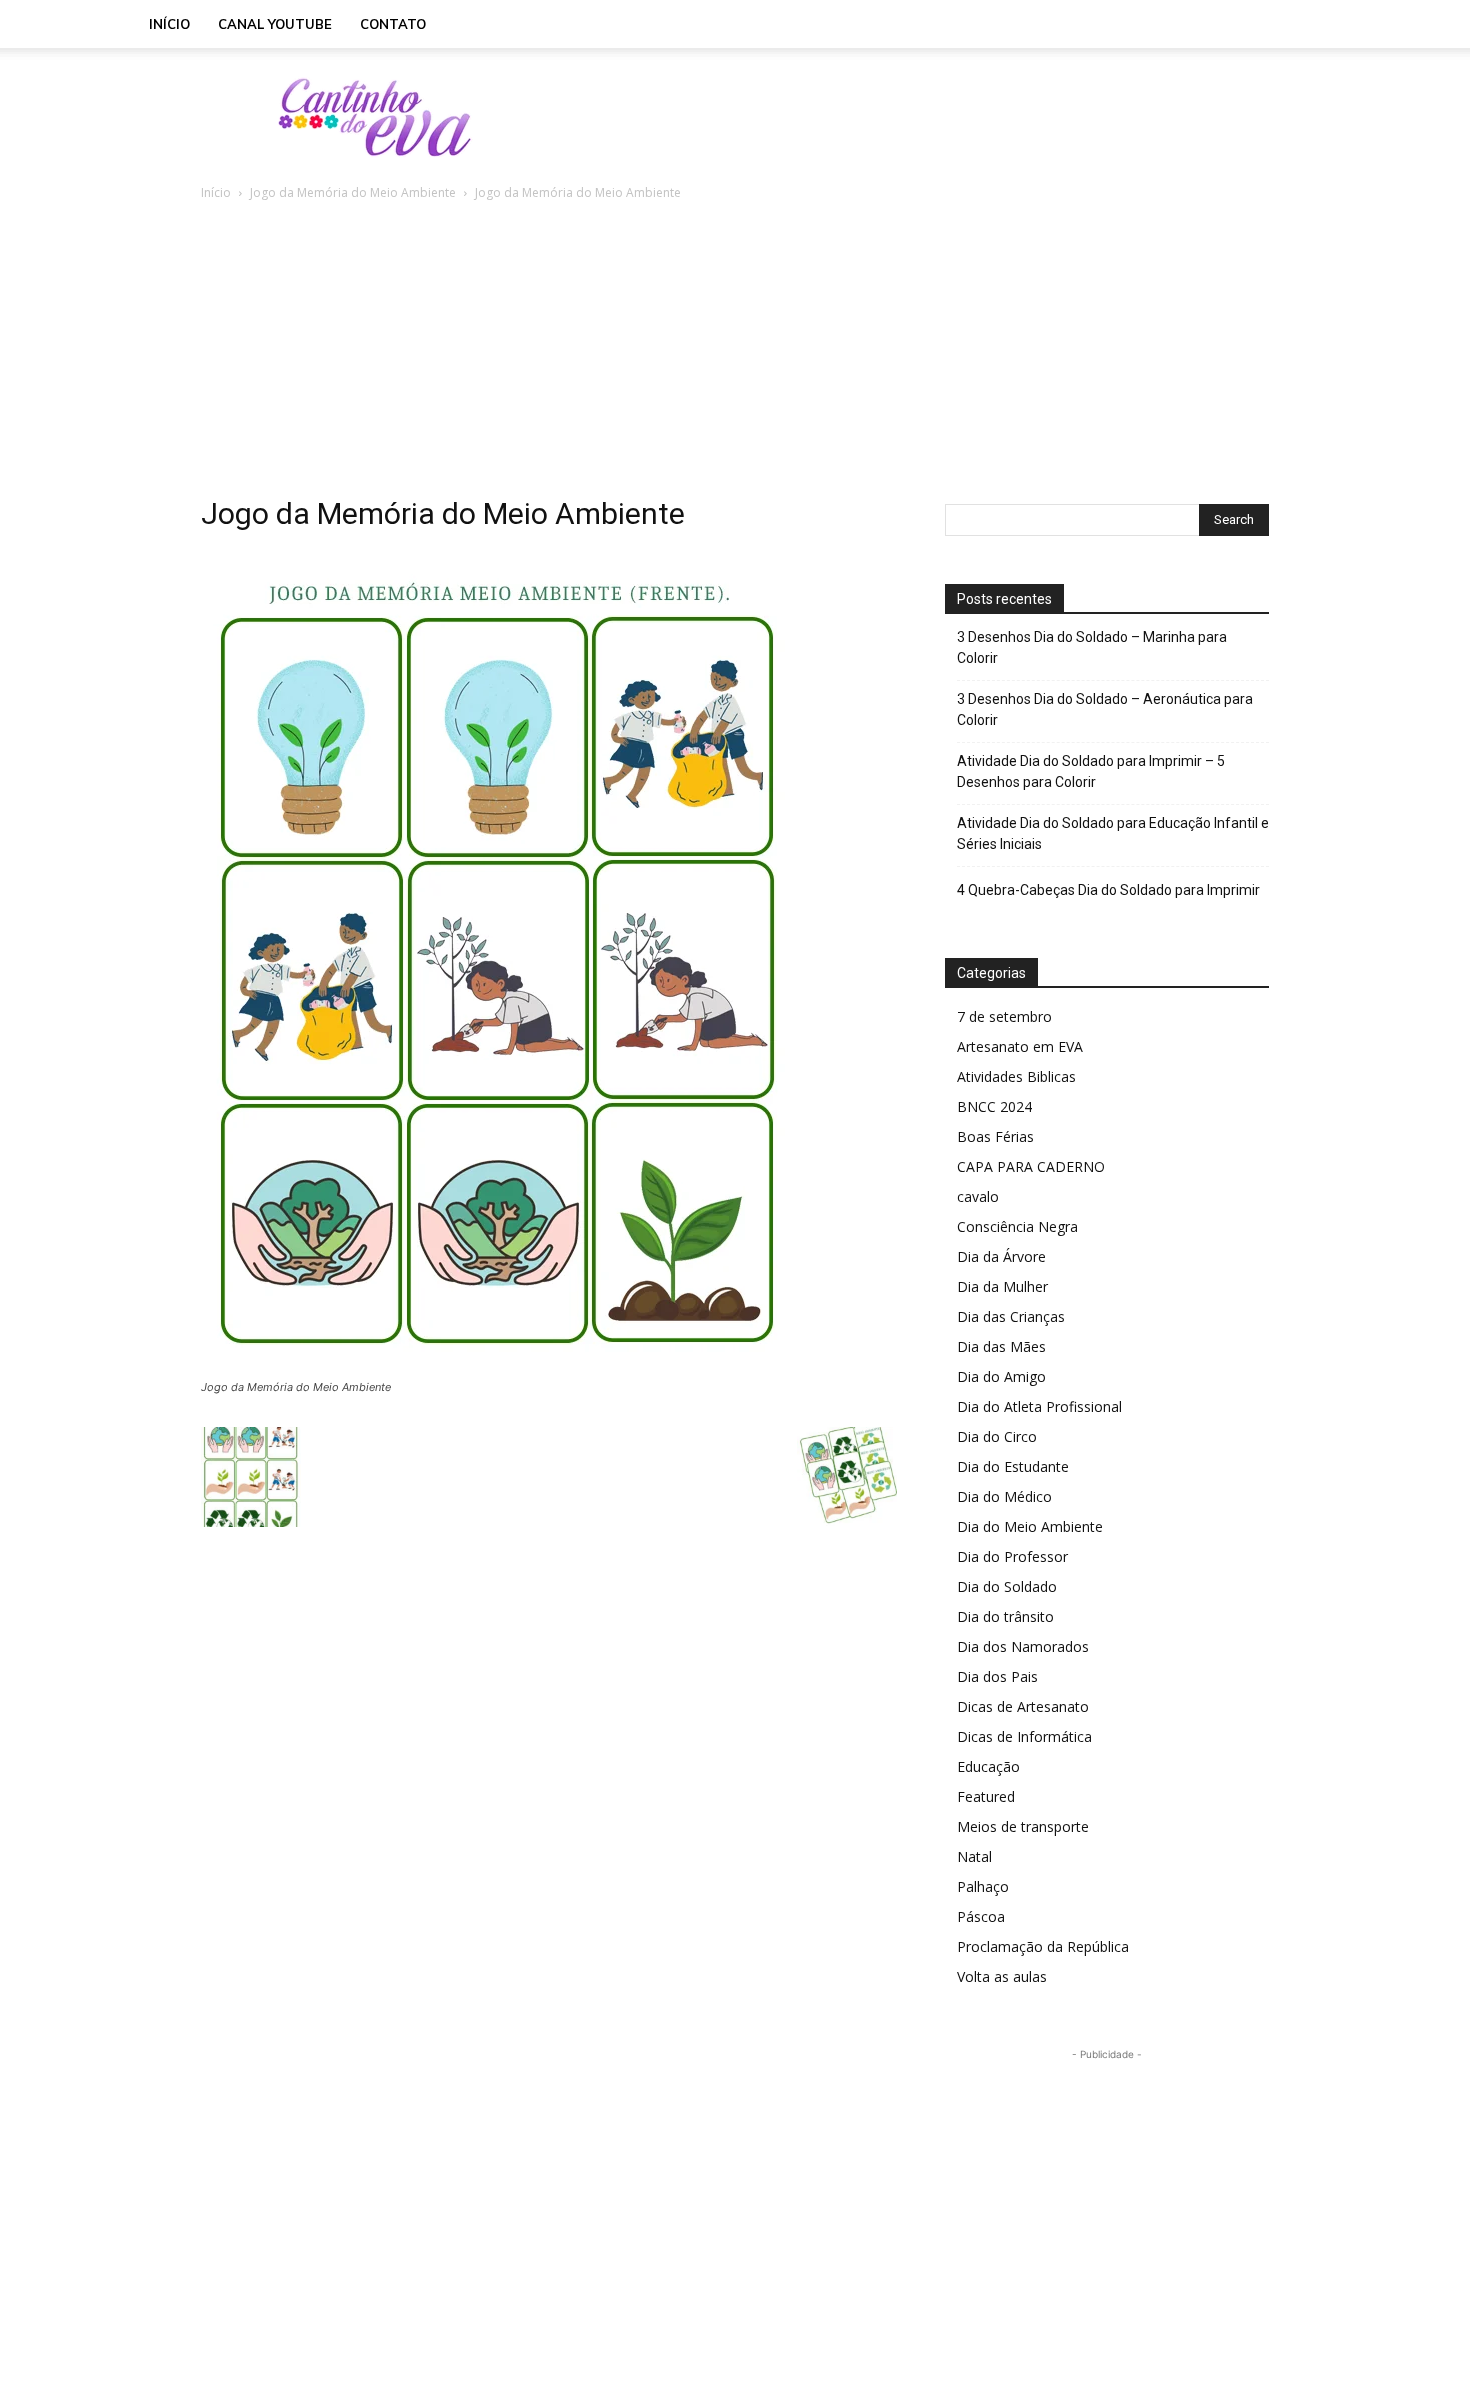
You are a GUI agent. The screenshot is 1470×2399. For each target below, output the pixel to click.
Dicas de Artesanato (1023, 1706)
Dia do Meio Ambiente (1030, 1526)
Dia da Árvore (1001, 1256)
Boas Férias (995, 1136)
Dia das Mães (1001, 1346)
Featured (986, 1796)
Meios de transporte (1023, 1826)
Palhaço (983, 1886)
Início (169, 24)
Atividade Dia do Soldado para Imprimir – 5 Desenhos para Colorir (1091, 771)
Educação (988, 1766)
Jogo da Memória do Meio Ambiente (353, 192)
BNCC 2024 (994, 1106)
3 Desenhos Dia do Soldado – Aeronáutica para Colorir (1105, 709)
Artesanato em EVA (1020, 1046)
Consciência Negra (1017, 1226)
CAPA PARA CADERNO (1031, 1166)
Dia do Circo (997, 1436)
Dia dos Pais (997, 1676)
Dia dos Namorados (1023, 1646)
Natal (974, 1856)
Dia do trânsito (1005, 1616)
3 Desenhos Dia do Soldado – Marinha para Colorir (1092, 647)
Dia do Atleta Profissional (1039, 1406)
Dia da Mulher (1002, 1286)
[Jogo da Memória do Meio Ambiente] (498, 1368)
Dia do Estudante (1013, 1466)
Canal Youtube (275, 24)
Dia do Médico (1004, 1496)
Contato (393, 24)
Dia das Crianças (1011, 1316)
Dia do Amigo (1001, 1376)
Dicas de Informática (1024, 1736)
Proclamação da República (1043, 1946)
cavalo (978, 1196)
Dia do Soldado (1007, 1586)
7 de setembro (1004, 1016)
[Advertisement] (905, 117)
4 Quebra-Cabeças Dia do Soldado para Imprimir (1108, 890)
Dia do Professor (1012, 1556)
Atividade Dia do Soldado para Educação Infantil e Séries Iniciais (1113, 833)
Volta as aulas (1002, 1976)
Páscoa (981, 1916)
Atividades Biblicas (1016, 1076)
